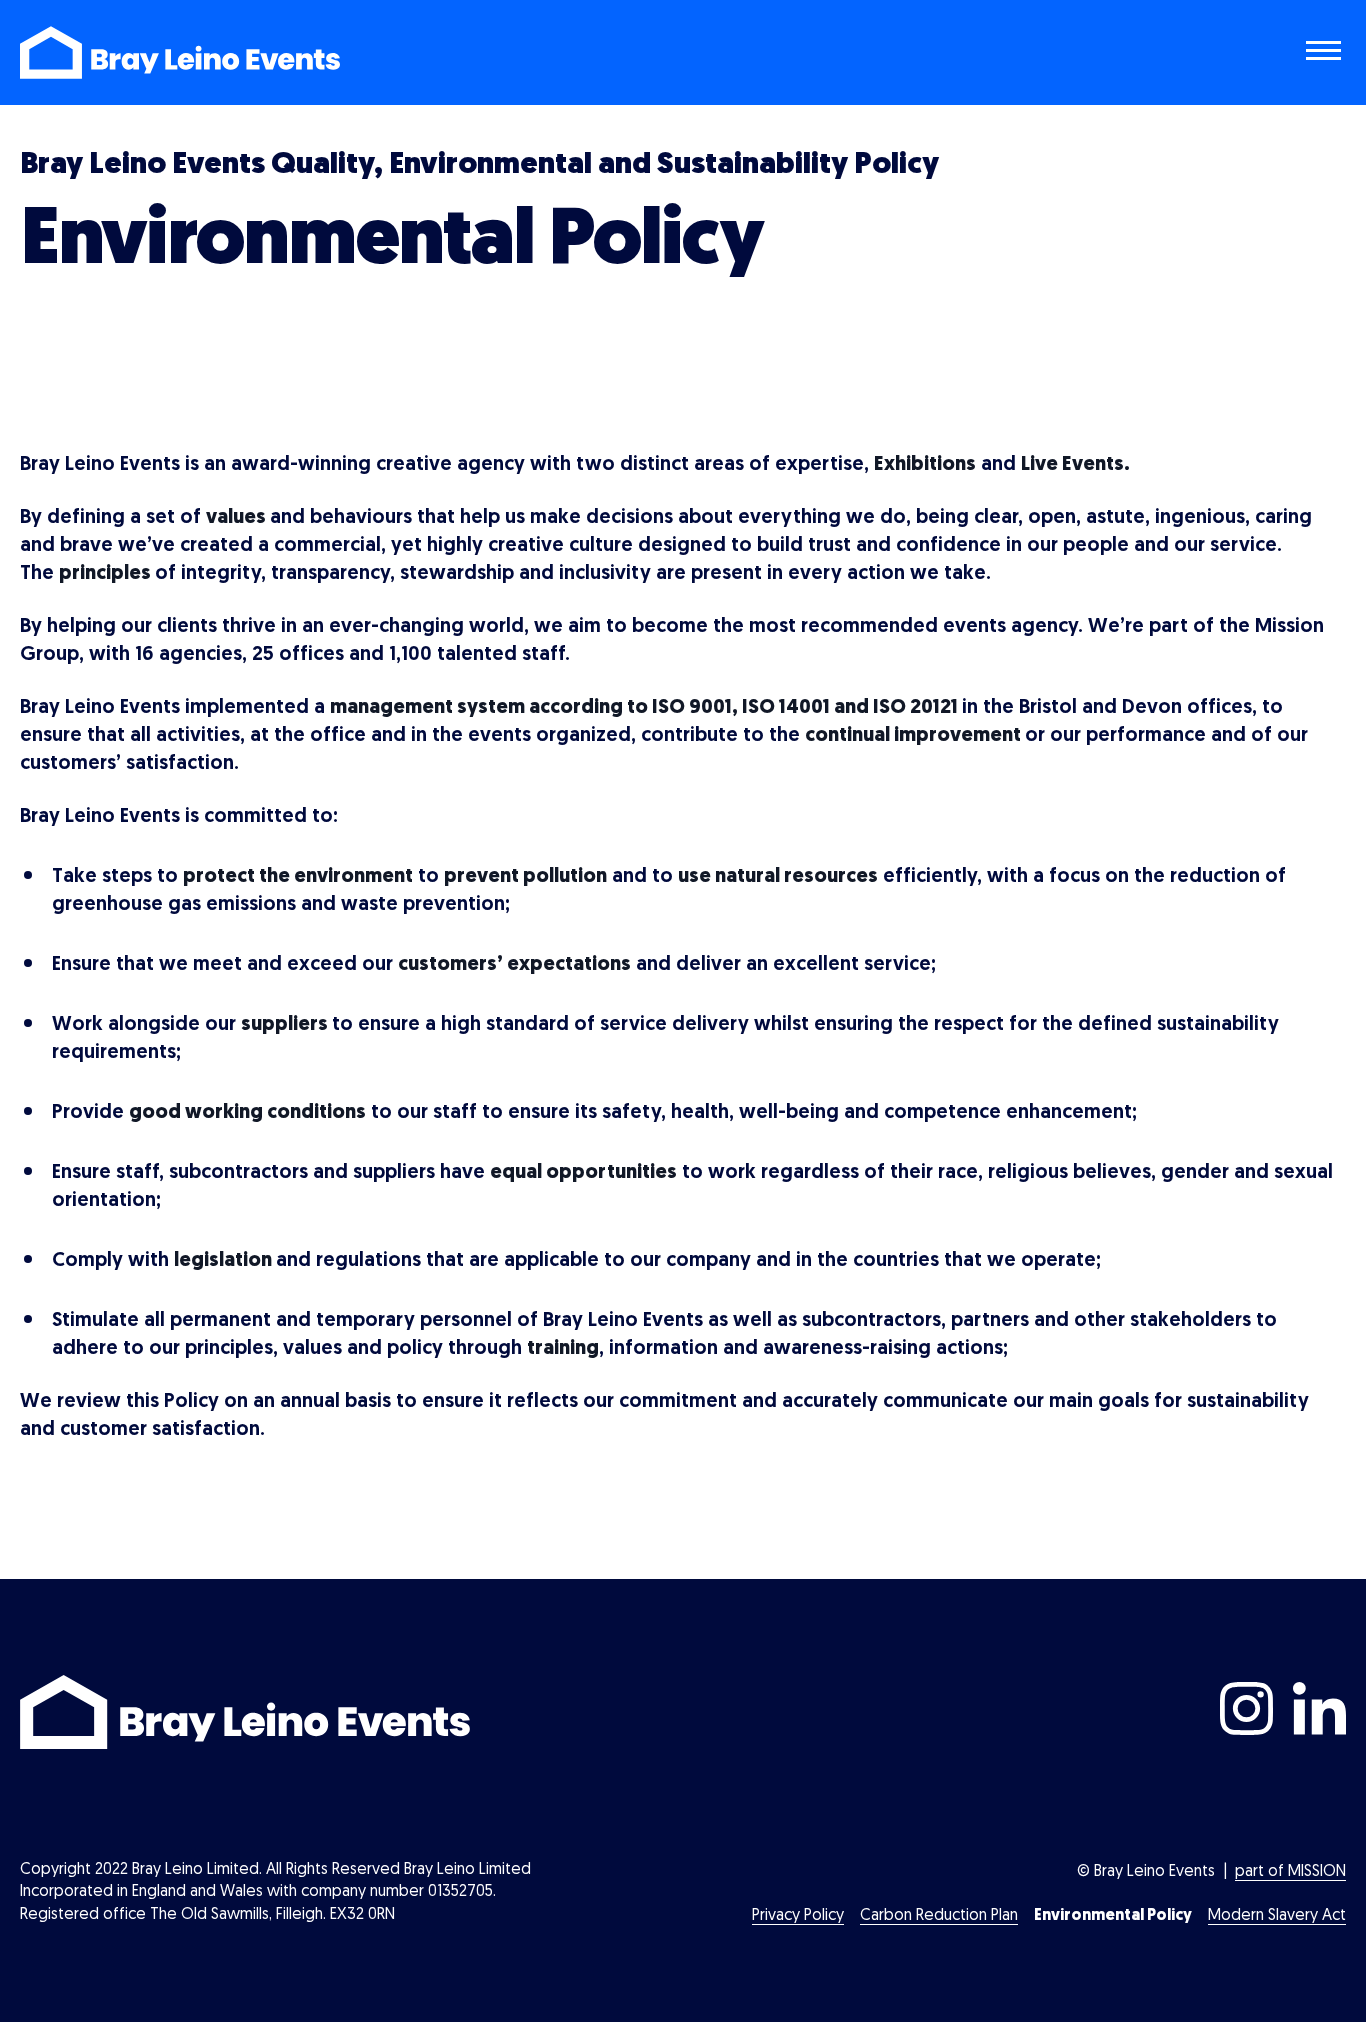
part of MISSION (1290, 1872)
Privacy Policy (798, 1916)
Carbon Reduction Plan (939, 1916)
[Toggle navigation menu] (1326, 53)
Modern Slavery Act (1277, 1916)
